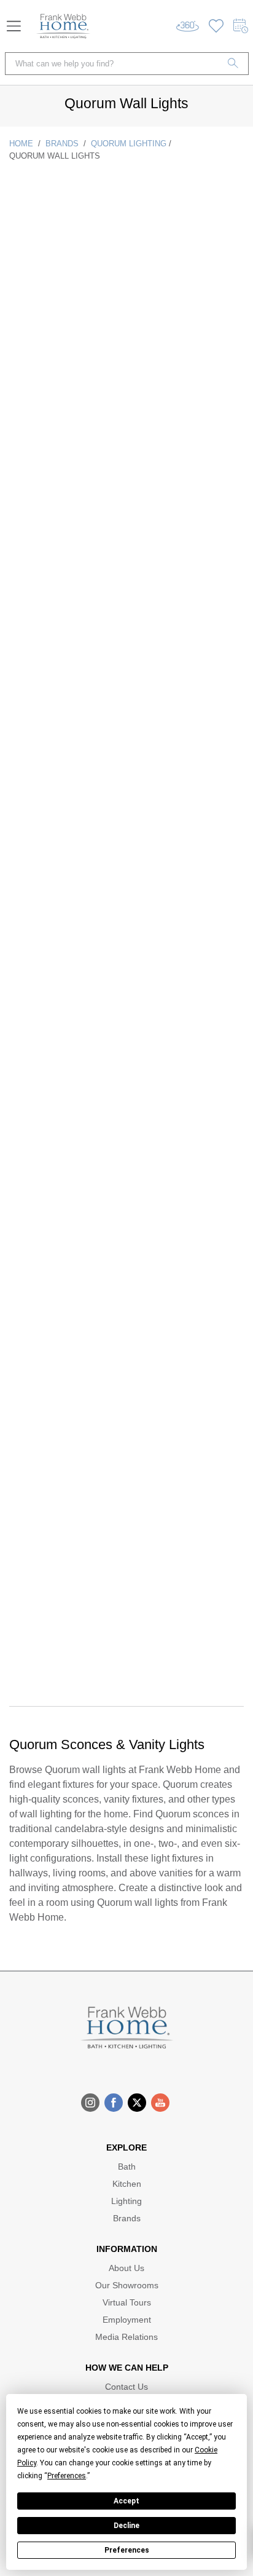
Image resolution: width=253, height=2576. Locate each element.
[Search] (233, 64)
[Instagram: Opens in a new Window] (90, 2103)
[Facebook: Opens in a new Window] (114, 2103)
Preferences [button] (67, 2476)
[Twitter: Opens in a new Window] (137, 2103)
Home (21, 144)
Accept (126, 2501)
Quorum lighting (129, 144)
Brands (62, 144)
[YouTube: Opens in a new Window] (160, 2103)
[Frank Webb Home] (63, 26)
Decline (126, 2526)
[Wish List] (216, 26)
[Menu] (14, 26)
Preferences (127, 2550)
